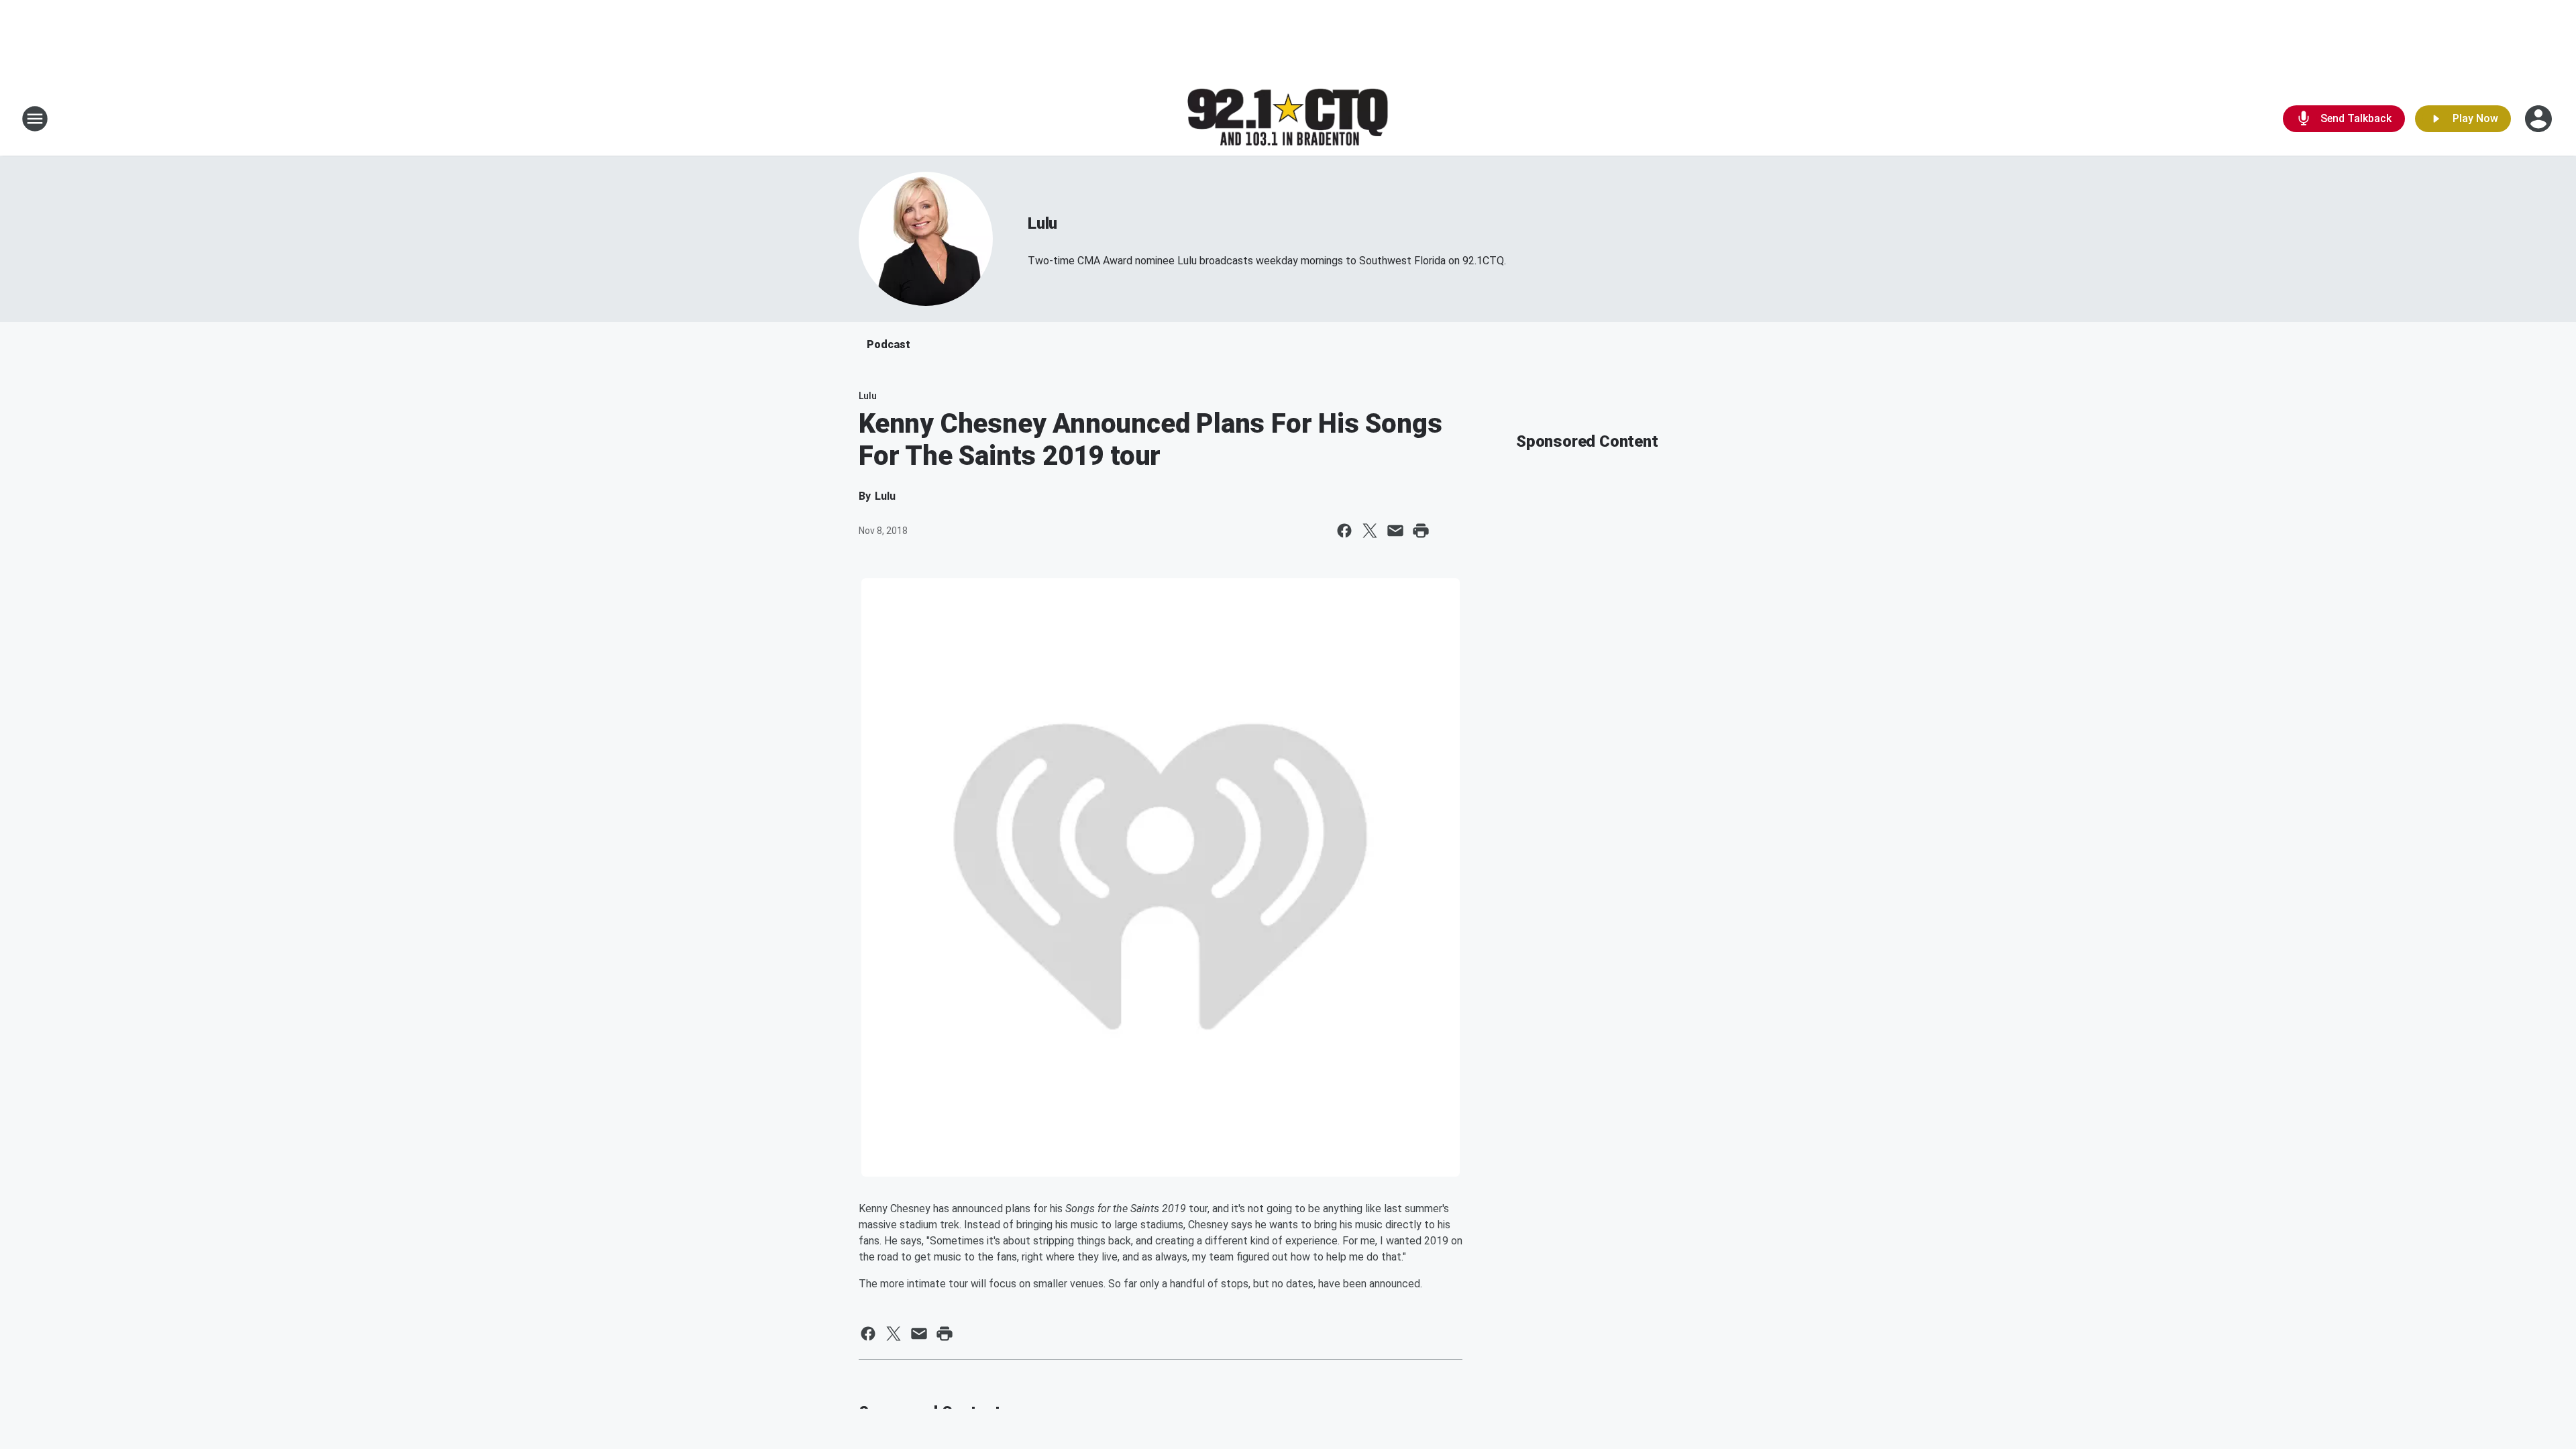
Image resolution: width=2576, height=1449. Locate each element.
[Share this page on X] (1370, 531)
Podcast (889, 344)
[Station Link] (1288, 119)
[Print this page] (1421, 531)
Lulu (1042, 223)
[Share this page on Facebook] (1344, 531)
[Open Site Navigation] (35, 119)
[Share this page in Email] (1395, 531)
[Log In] (2540, 119)
